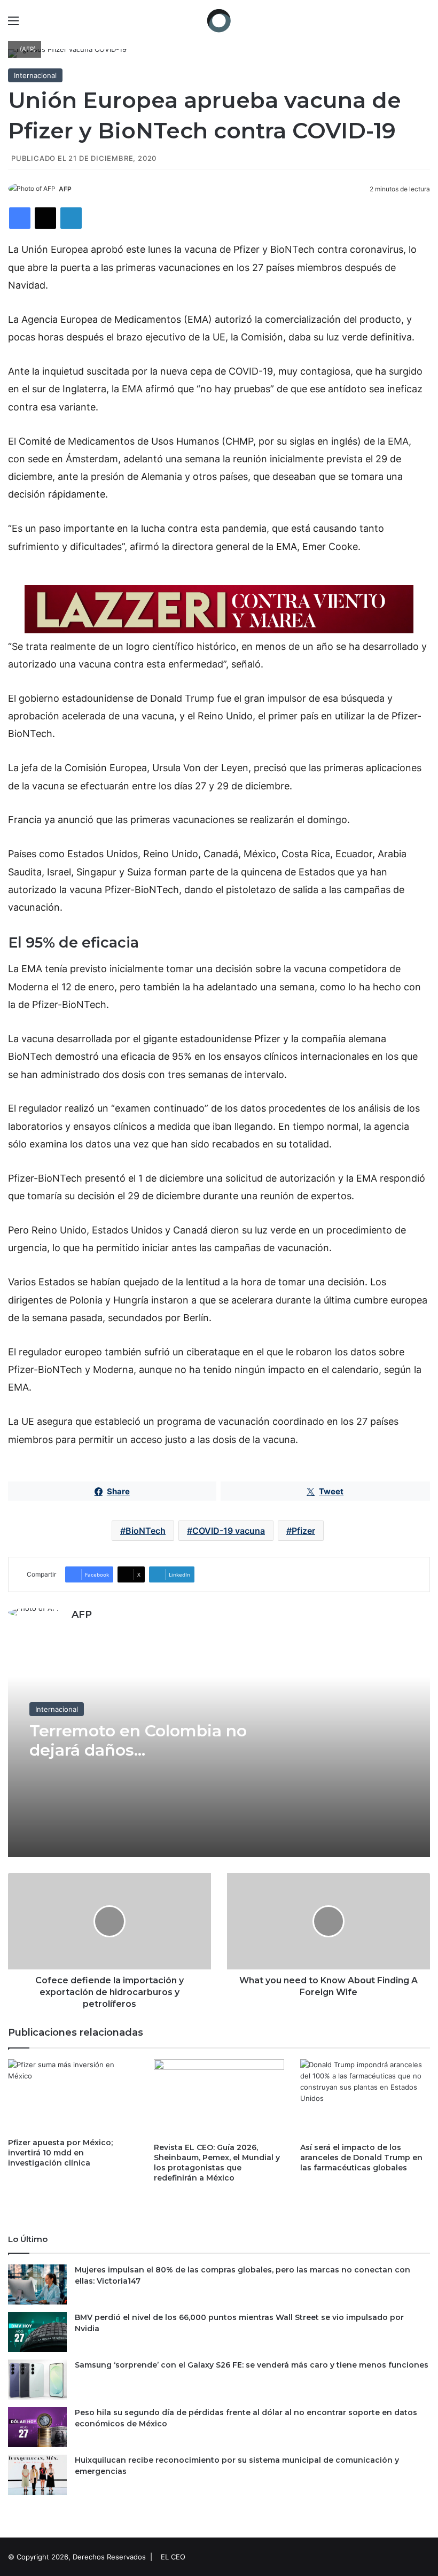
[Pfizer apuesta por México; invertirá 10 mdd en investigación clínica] (73, 2096)
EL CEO (173, 2557)
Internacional (35, 75)
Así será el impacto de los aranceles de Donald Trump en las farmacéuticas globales (361, 2158)
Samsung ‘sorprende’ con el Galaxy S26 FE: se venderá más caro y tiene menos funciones (252, 2365)
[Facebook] (20, 218)
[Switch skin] (406, 24)
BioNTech (146, 1531)
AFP (65, 189)
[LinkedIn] (71, 218)
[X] (45, 218)
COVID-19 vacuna (229, 1531)
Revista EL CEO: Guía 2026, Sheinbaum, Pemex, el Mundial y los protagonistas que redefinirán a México (217, 2163)
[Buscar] (425, 24)
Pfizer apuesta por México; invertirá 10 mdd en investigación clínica (60, 2153)
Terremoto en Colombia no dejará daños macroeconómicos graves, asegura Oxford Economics (139, 1760)
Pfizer (303, 1531)
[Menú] (13, 24)
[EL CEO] (219, 21)
